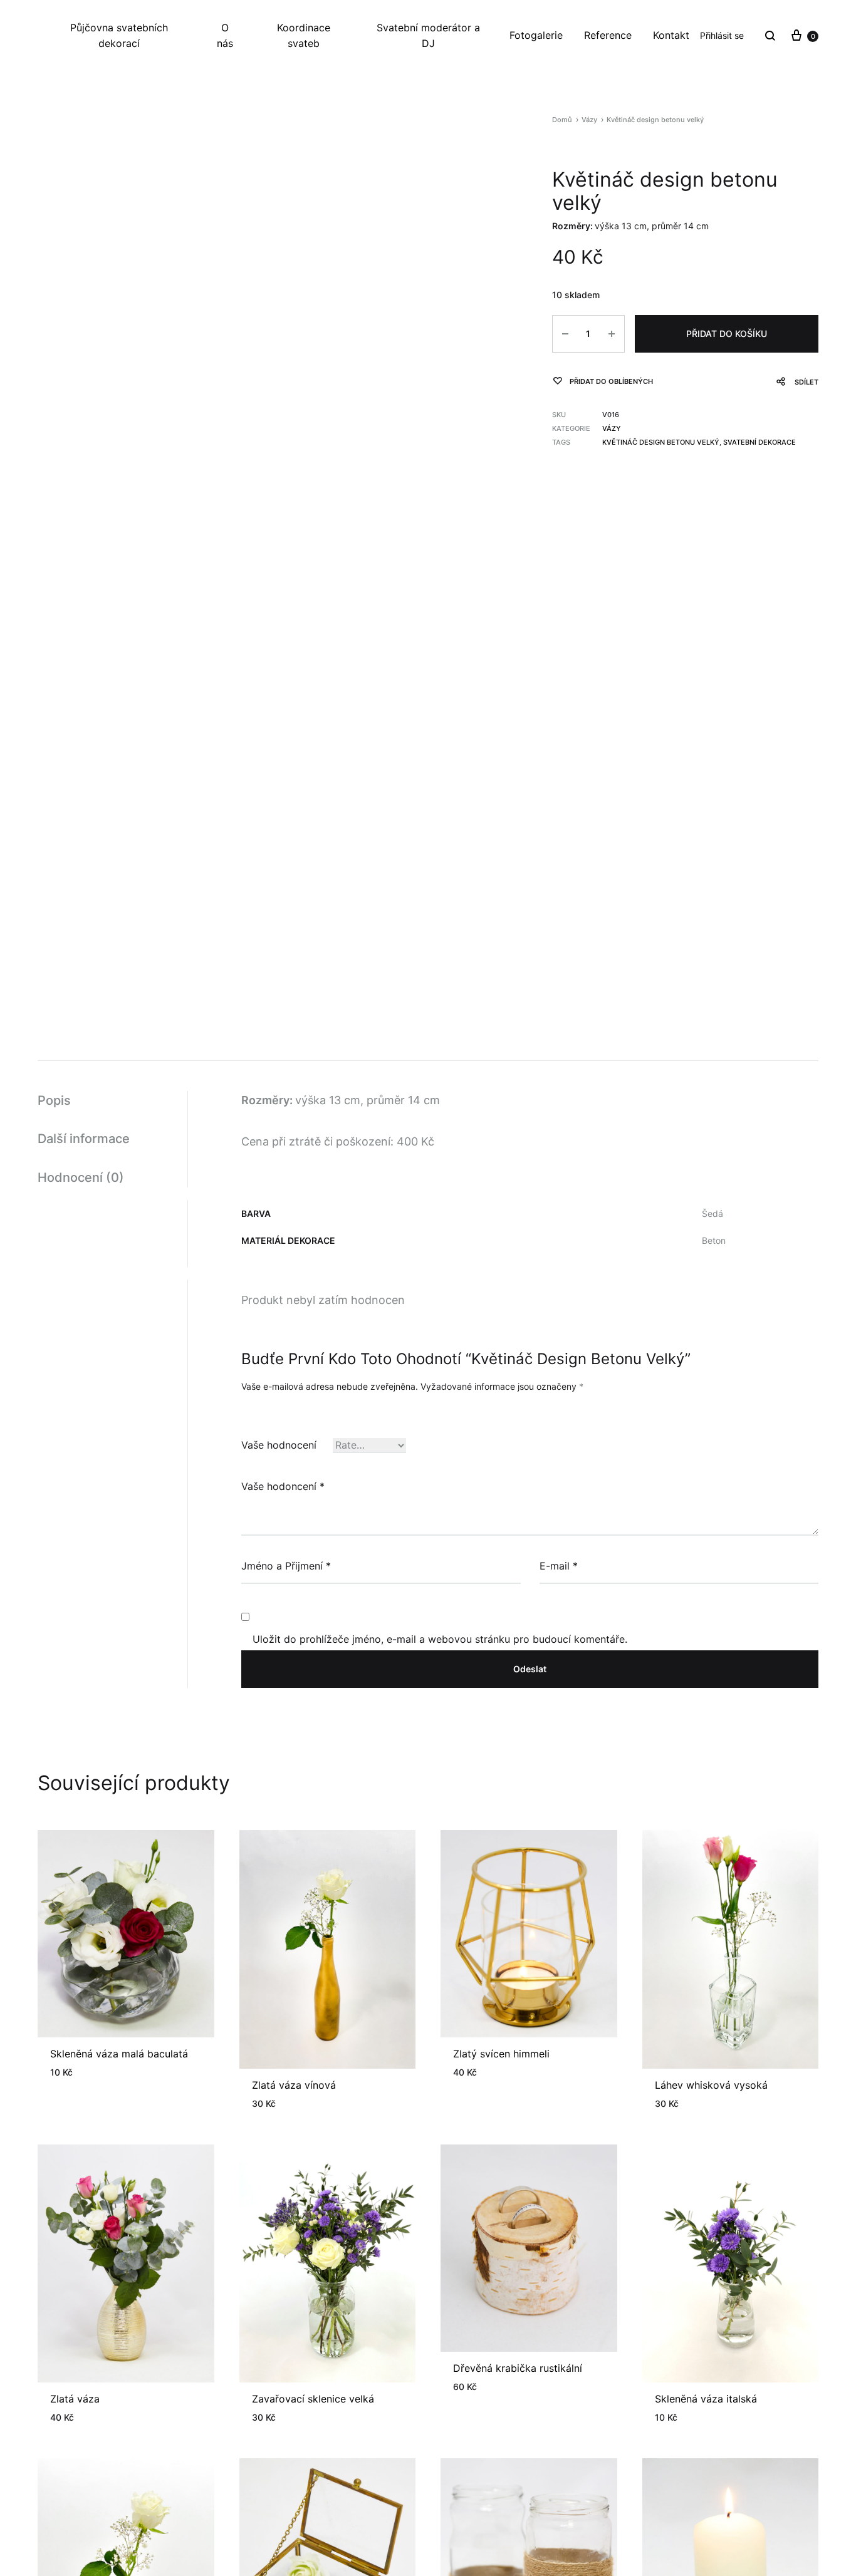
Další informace (84, 1139)
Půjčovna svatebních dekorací (119, 35)
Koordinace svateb (304, 35)
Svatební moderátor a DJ (428, 35)
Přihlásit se (722, 35)
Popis (54, 1100)
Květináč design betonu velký (661, 442)
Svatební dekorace (759, 442)
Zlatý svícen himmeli (501, 2054)
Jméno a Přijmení (286, 1566)
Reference (608, 35)
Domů (562, 120)
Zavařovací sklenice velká (313, 2399)
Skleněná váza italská (706, 2399)
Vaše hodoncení (283, 1486)
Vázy (589, 120)
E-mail (559, 1566)
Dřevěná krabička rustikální (518, 2368)
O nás (225, 35)
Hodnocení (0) (81, 1177)
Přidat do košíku (727, 334)
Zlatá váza (75, 2399)
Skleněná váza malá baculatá (119, 2054)
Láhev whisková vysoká (711, 2085)
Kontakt (671, 35)
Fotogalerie (536, 35)
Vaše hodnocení (279, 1445)
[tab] (112, 1101)
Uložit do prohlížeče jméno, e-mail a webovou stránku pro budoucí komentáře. (440, 1639)
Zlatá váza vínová (294, 2085)
